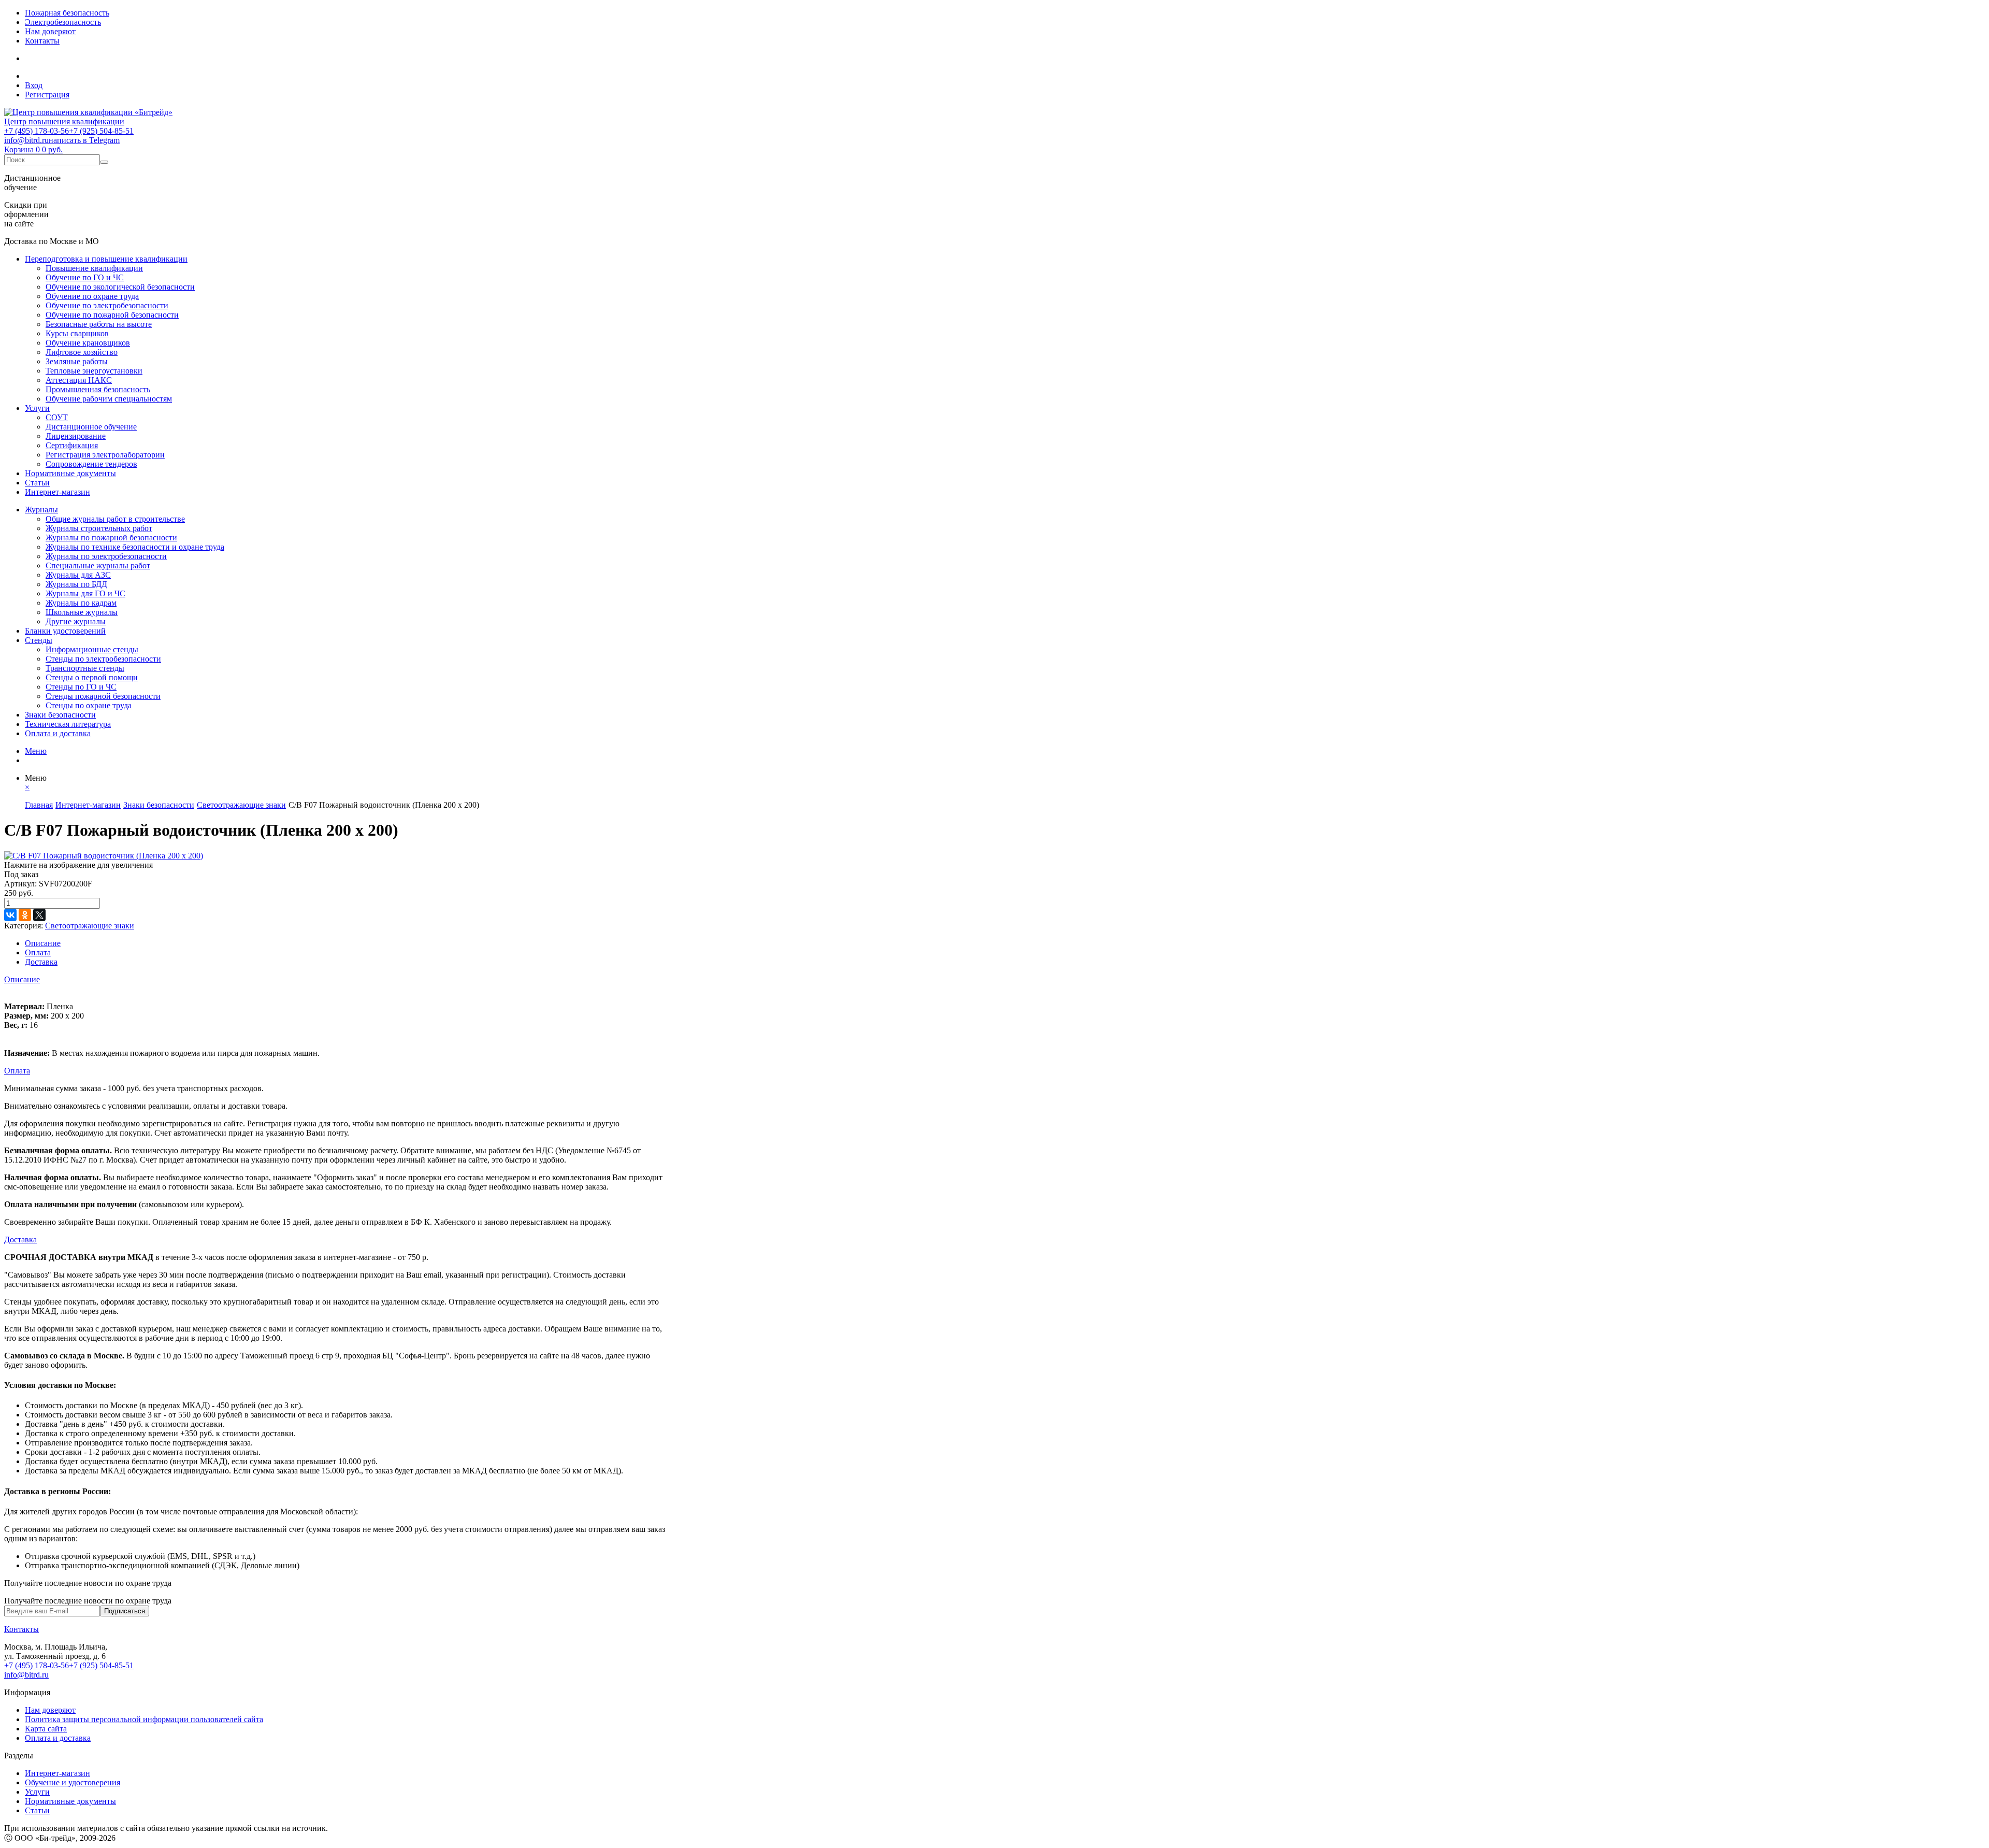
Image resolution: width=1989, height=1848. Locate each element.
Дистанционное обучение (91, 427)
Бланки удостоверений (65, 631)
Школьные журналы (82, 612)
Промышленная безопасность (98, 389)
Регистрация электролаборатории (105, 455)
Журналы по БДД (76, 584)
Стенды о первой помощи (92, 677)
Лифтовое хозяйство (82, 352)
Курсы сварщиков (77, 333)
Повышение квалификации (94, 268)
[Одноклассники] (25, 915)
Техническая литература (68, 724)
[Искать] (104, 162)
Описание (43, 943)
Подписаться (125, 1611)
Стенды (39, 640)
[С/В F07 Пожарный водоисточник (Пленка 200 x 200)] (104, 856)
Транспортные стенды (85, 668)
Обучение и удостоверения (73, 1782)
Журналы (41, 510)
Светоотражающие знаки (90, 926)
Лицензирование (76, 436)
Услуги (37, 408)
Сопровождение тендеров (91, 464)
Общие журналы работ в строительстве (115, 519)
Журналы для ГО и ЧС (85, 593)
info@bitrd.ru (26, 140)
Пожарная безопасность (67, 13)
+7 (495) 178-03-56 (37, 131)
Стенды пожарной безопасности (103, 696)
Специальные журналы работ (98, 565)
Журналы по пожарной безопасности (111, 538)
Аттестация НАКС (79, 380)
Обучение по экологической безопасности (120, 287)
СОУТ (57, 417)
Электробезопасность (63, 22)
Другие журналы (76, 621)
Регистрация (47, 95)
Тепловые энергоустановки (94, 371)
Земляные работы (77, 361)
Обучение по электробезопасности (107, 305)
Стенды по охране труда (89, 705)
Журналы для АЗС (78, 575)
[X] (39, 915)
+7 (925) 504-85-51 (101, 131)
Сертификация (72, 445)
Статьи (37, 483)
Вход (34, 85)
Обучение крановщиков (88, 343)
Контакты (42, 41)
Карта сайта (46, 1729)
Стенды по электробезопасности (103, 659)
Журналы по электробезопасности (106, 556)
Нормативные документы (70, 473)
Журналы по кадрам (81, 603)
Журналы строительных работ (99, 528)
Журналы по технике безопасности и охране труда (135, 547)
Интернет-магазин (57, 492)
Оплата (38, 952)
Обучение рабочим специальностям (109, 399)
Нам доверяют (50, 31)
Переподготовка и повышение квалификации (106, 259)
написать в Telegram (84, 140)
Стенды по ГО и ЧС (81, 687)
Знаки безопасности (60, 715)
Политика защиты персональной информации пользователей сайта (144, 1719)
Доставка (41, 962)
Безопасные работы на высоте (99, 324)
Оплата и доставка (58, 733)
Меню (36, 751)
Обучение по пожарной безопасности (112, 315)
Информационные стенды (92, 649)
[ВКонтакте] (10, 915)
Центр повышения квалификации (64, 121)
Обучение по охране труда (92, 296)
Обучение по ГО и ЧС (85, 277)
